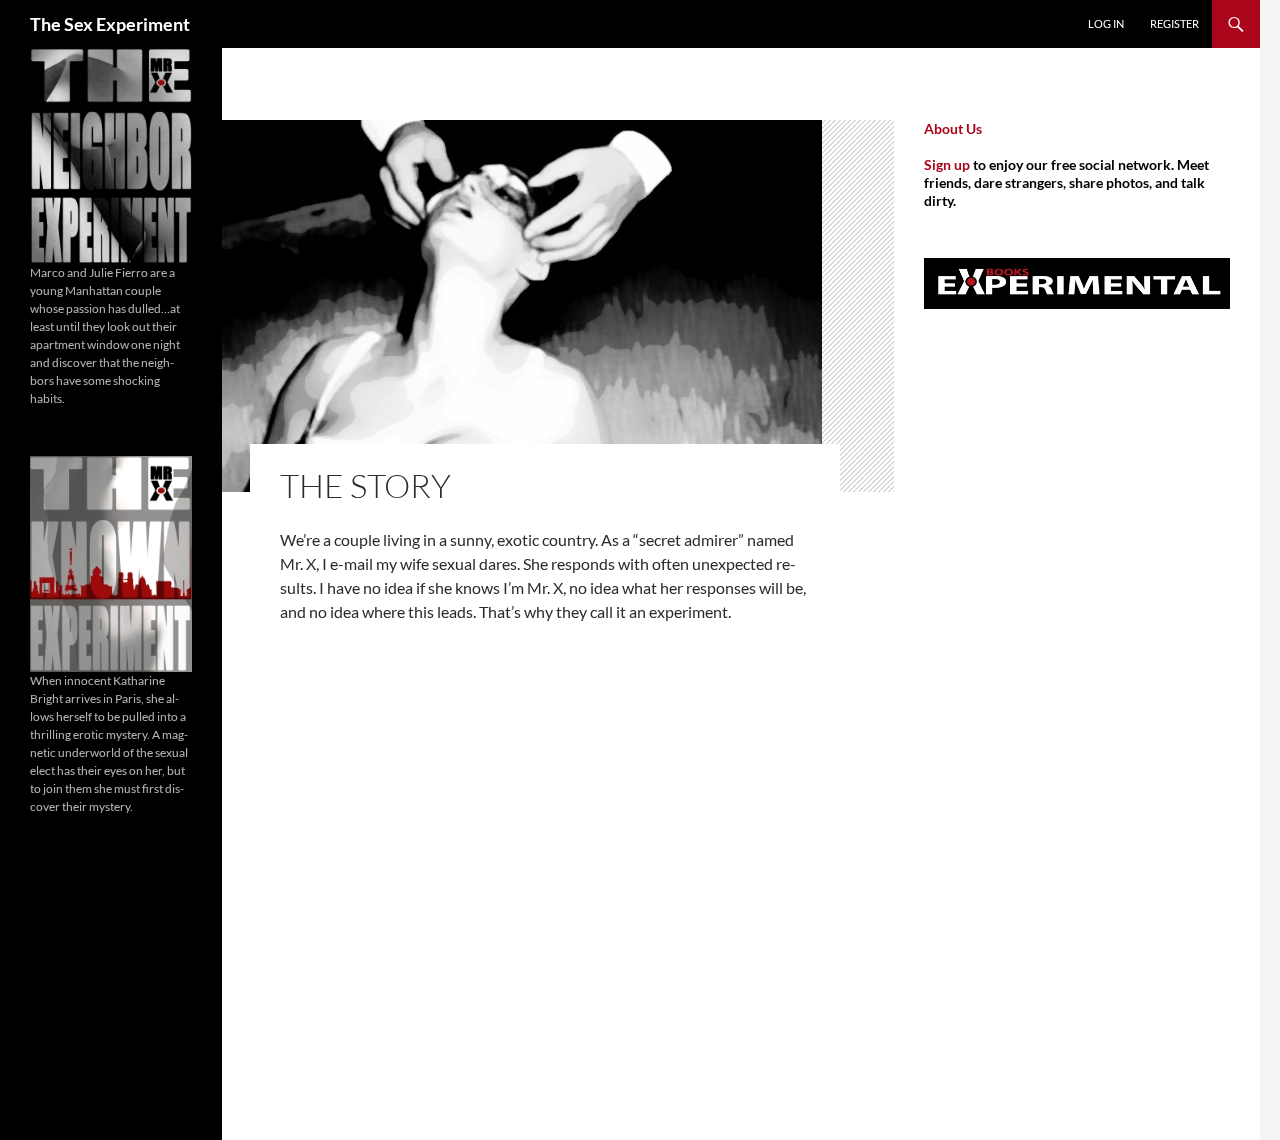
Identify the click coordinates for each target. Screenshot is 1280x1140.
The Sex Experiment (110, 24)
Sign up (947, 164)
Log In (1106, 23)
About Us (953, 128)
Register (1174, 23)
